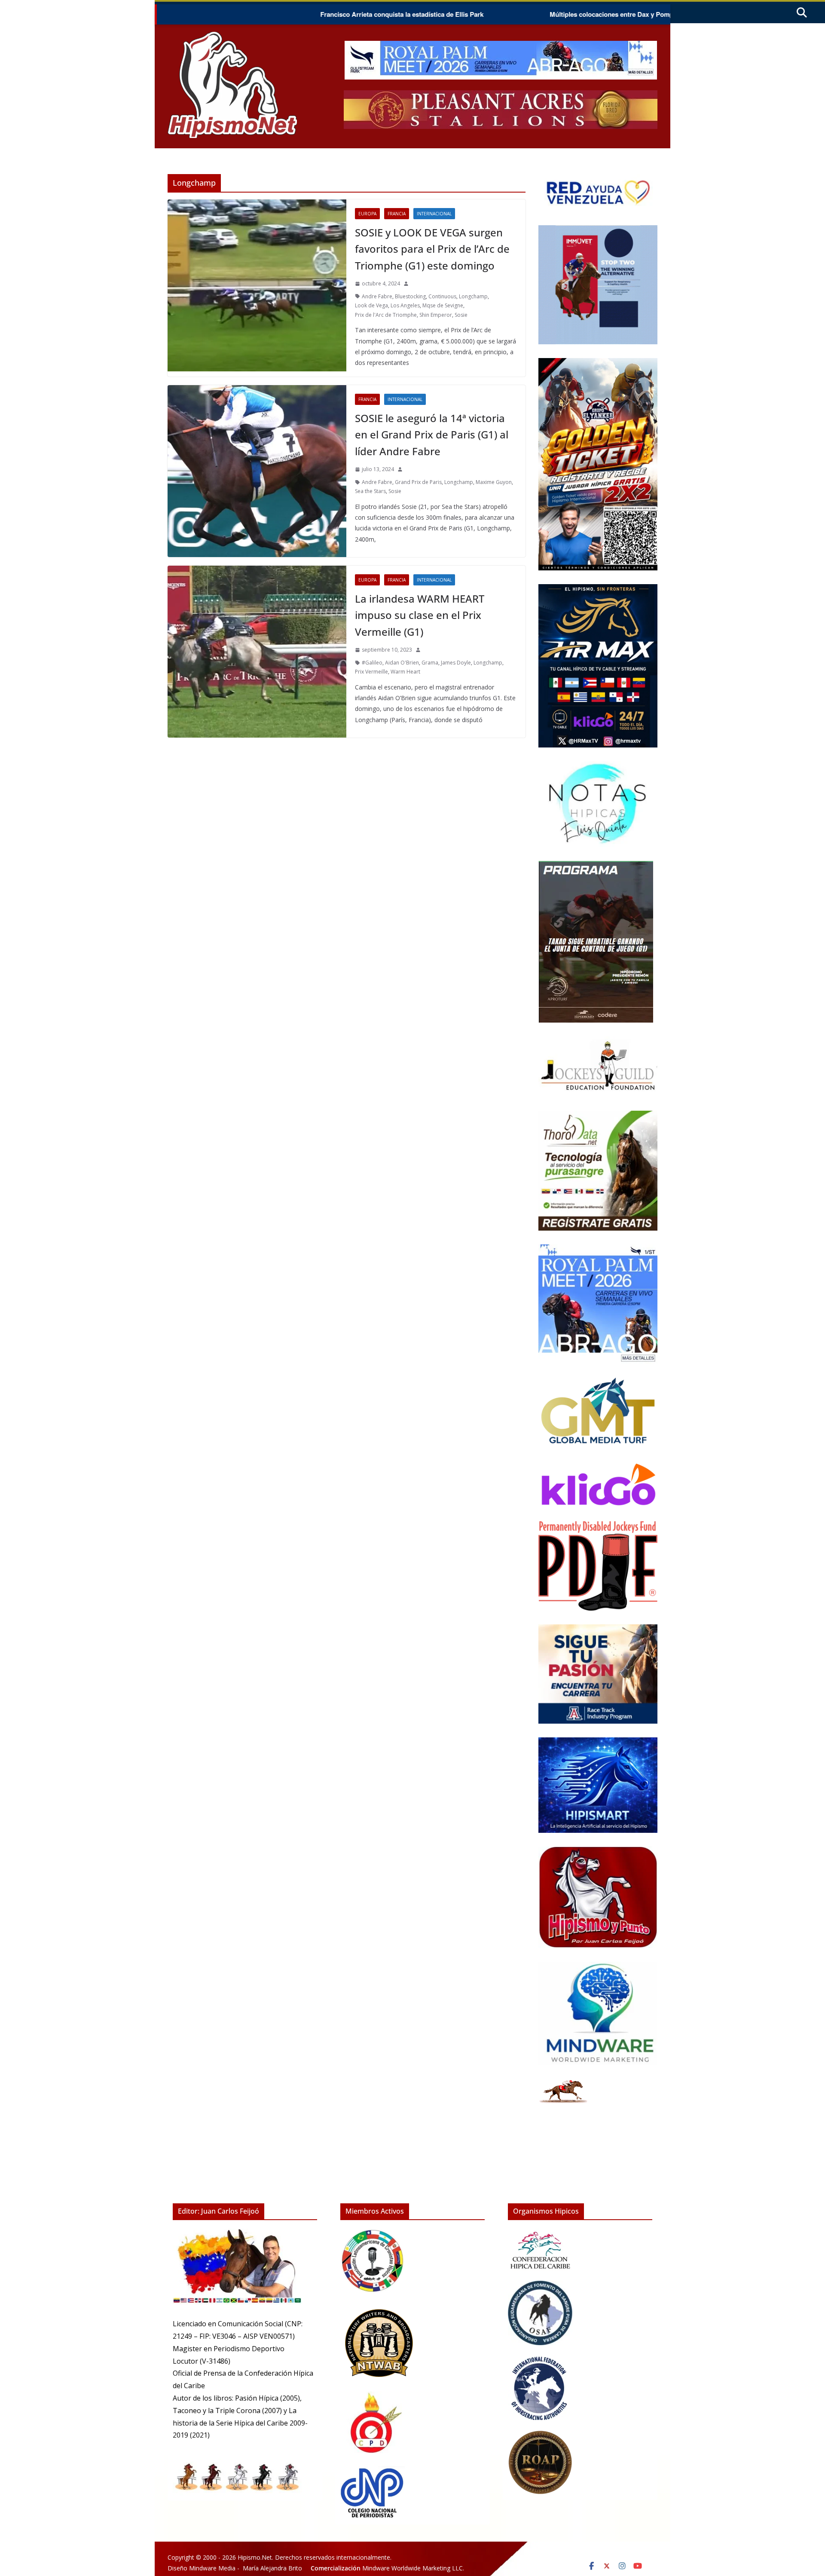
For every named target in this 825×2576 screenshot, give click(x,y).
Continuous (442, 296)
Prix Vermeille (371, 672)
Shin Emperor (436, 315)
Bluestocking (410, 296)
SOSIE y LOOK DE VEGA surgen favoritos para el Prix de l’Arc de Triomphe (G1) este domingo (432, 249)
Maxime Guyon (494, 482)
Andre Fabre (377, 296)
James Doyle (456, 663)
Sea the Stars (370, 491)
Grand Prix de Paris (418, 482)
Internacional (434, 214)
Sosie (461, 315)
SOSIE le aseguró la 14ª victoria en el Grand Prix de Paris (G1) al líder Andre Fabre (432, 435)
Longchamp (473, 296)
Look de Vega (371, 305)
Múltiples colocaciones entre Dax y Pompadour (519, 14)
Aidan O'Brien (402, 663)
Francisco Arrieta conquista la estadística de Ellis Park (301, 14)
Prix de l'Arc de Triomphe (386, 315)
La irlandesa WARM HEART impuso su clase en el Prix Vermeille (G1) (420, 615)
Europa (367, 214)
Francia (397, 214)
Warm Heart (405, 672)
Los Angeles (405, 305)
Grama (430, 663)
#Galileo (372, 663)
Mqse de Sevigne (443, 305)
